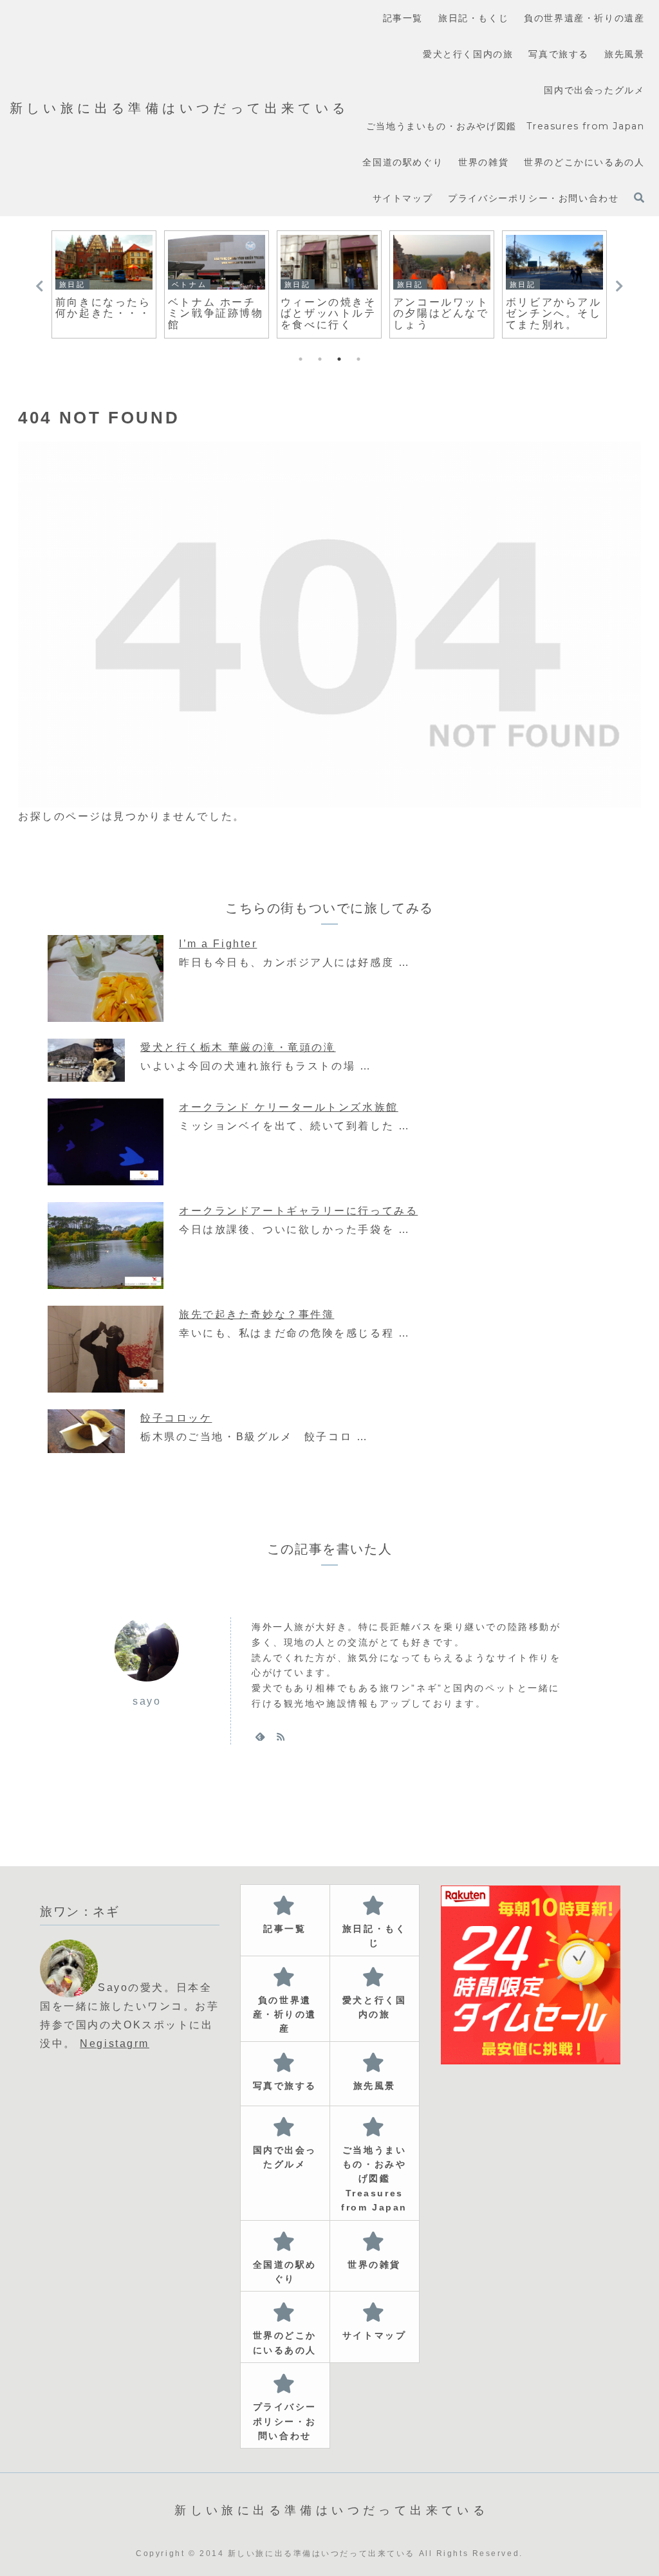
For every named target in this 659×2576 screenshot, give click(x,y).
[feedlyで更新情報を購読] (260, 1736)
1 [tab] (301, 359)
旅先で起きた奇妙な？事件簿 (256, 1314)
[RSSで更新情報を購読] (281, 1736)
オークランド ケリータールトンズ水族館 (289, 1107)
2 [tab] (320, 359)
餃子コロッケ (176, 1418)
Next (620, 286)
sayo (147, 1701)
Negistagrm (115, 2043)
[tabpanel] (104, 284)
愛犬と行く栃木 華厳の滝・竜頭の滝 (238, 1047)
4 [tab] (358, 359)
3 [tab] (339, 359)
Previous (39, 286)
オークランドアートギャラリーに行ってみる (298, 1211)
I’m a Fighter (218, 944)
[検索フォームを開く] (639, 198)
